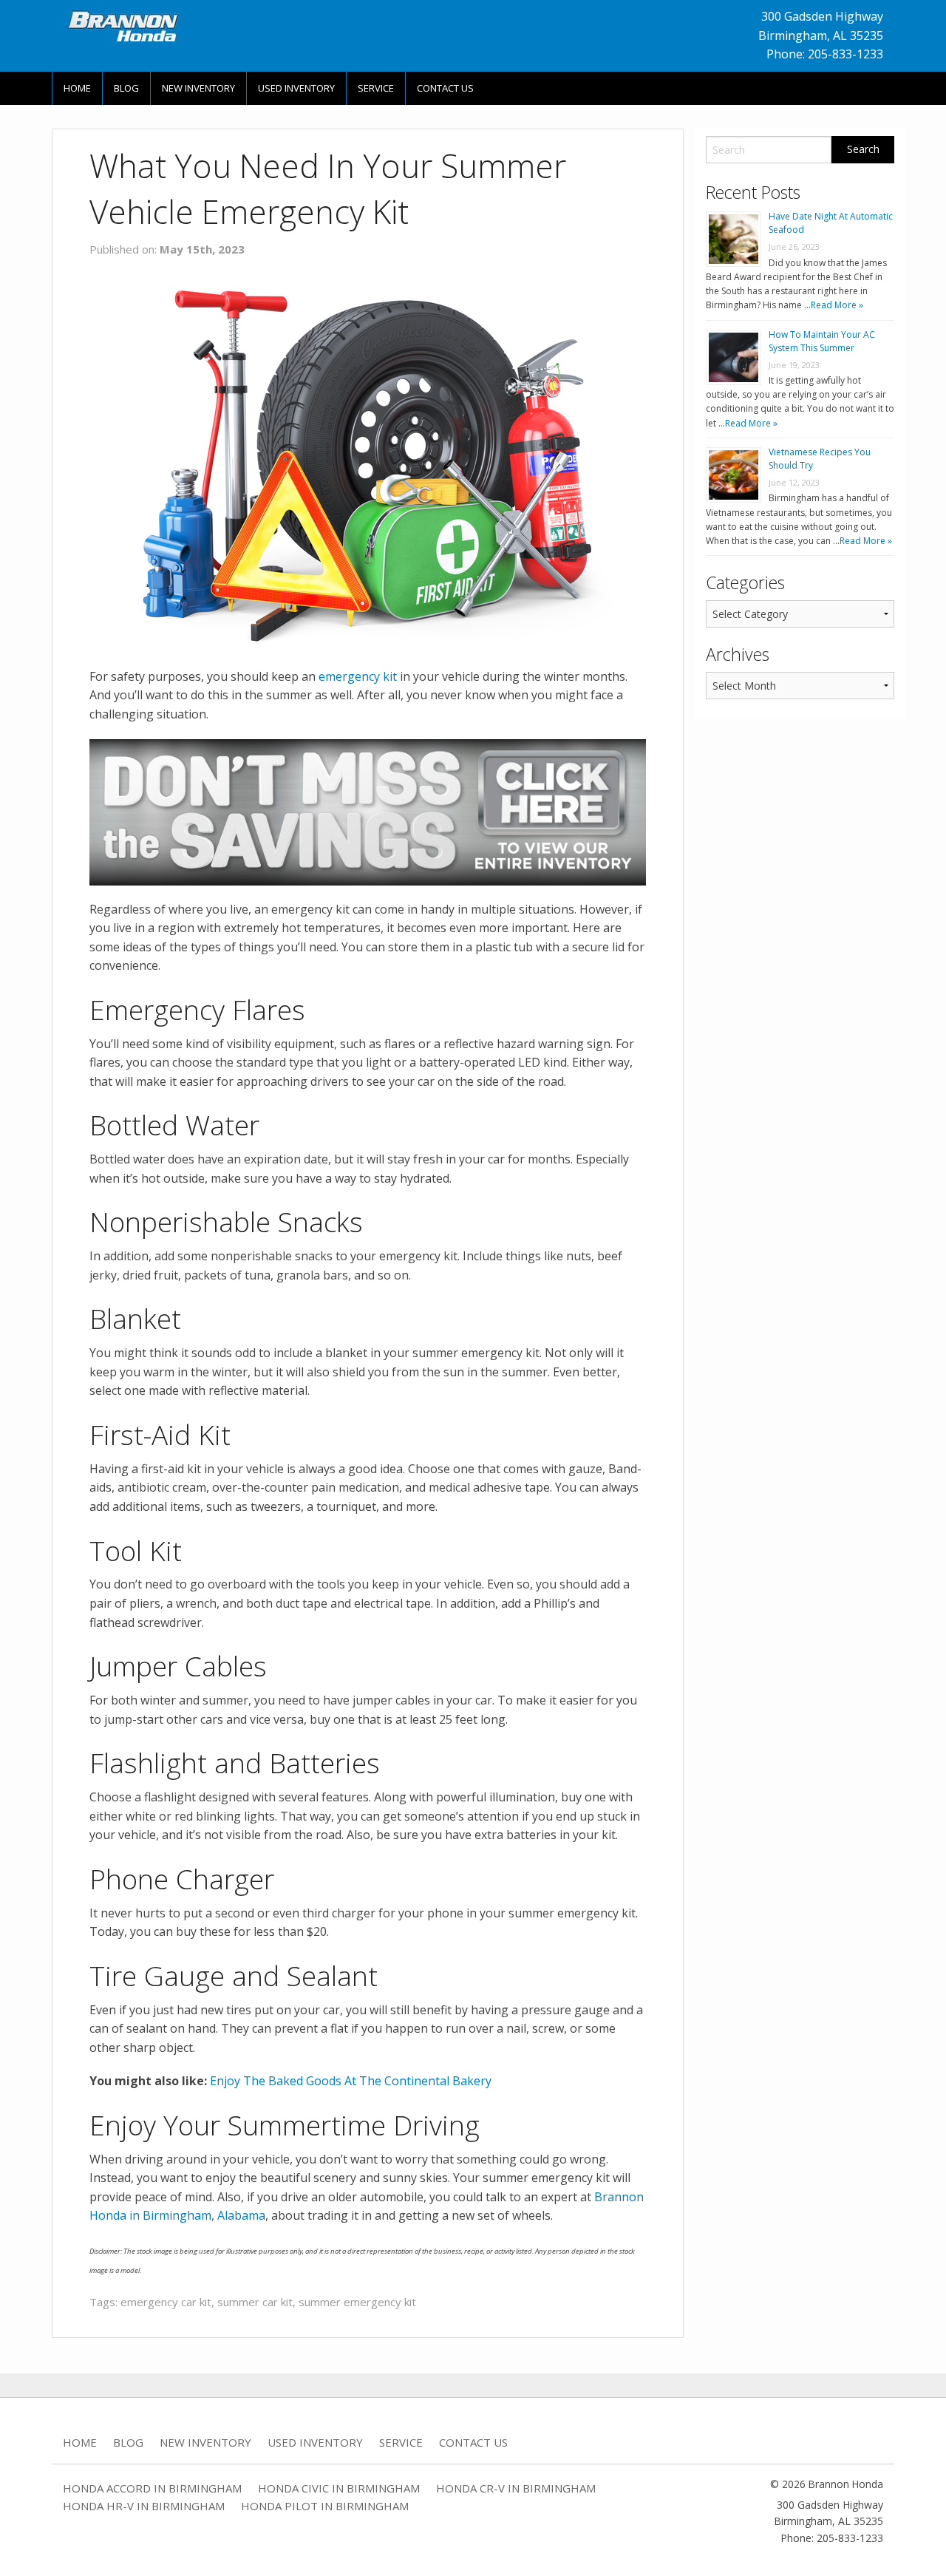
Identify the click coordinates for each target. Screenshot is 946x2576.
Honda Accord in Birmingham (152, 2488)
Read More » (837, 305)
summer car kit (255, 2302)
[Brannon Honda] (133, 26)
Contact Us (445, 88)
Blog (126, 88)
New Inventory (198, 88)
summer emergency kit (357, 2302)
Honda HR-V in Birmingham (144, 2506)
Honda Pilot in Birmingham (325, 2506)
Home (77, 88)
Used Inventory (296, 88)
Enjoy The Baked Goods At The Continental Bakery (351, 2081)
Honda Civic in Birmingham (339, 2488)
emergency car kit (166, 2302)
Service (376, 88)
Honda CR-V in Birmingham (516, 2488)
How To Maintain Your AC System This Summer (822, 341)
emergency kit (358, 676)
